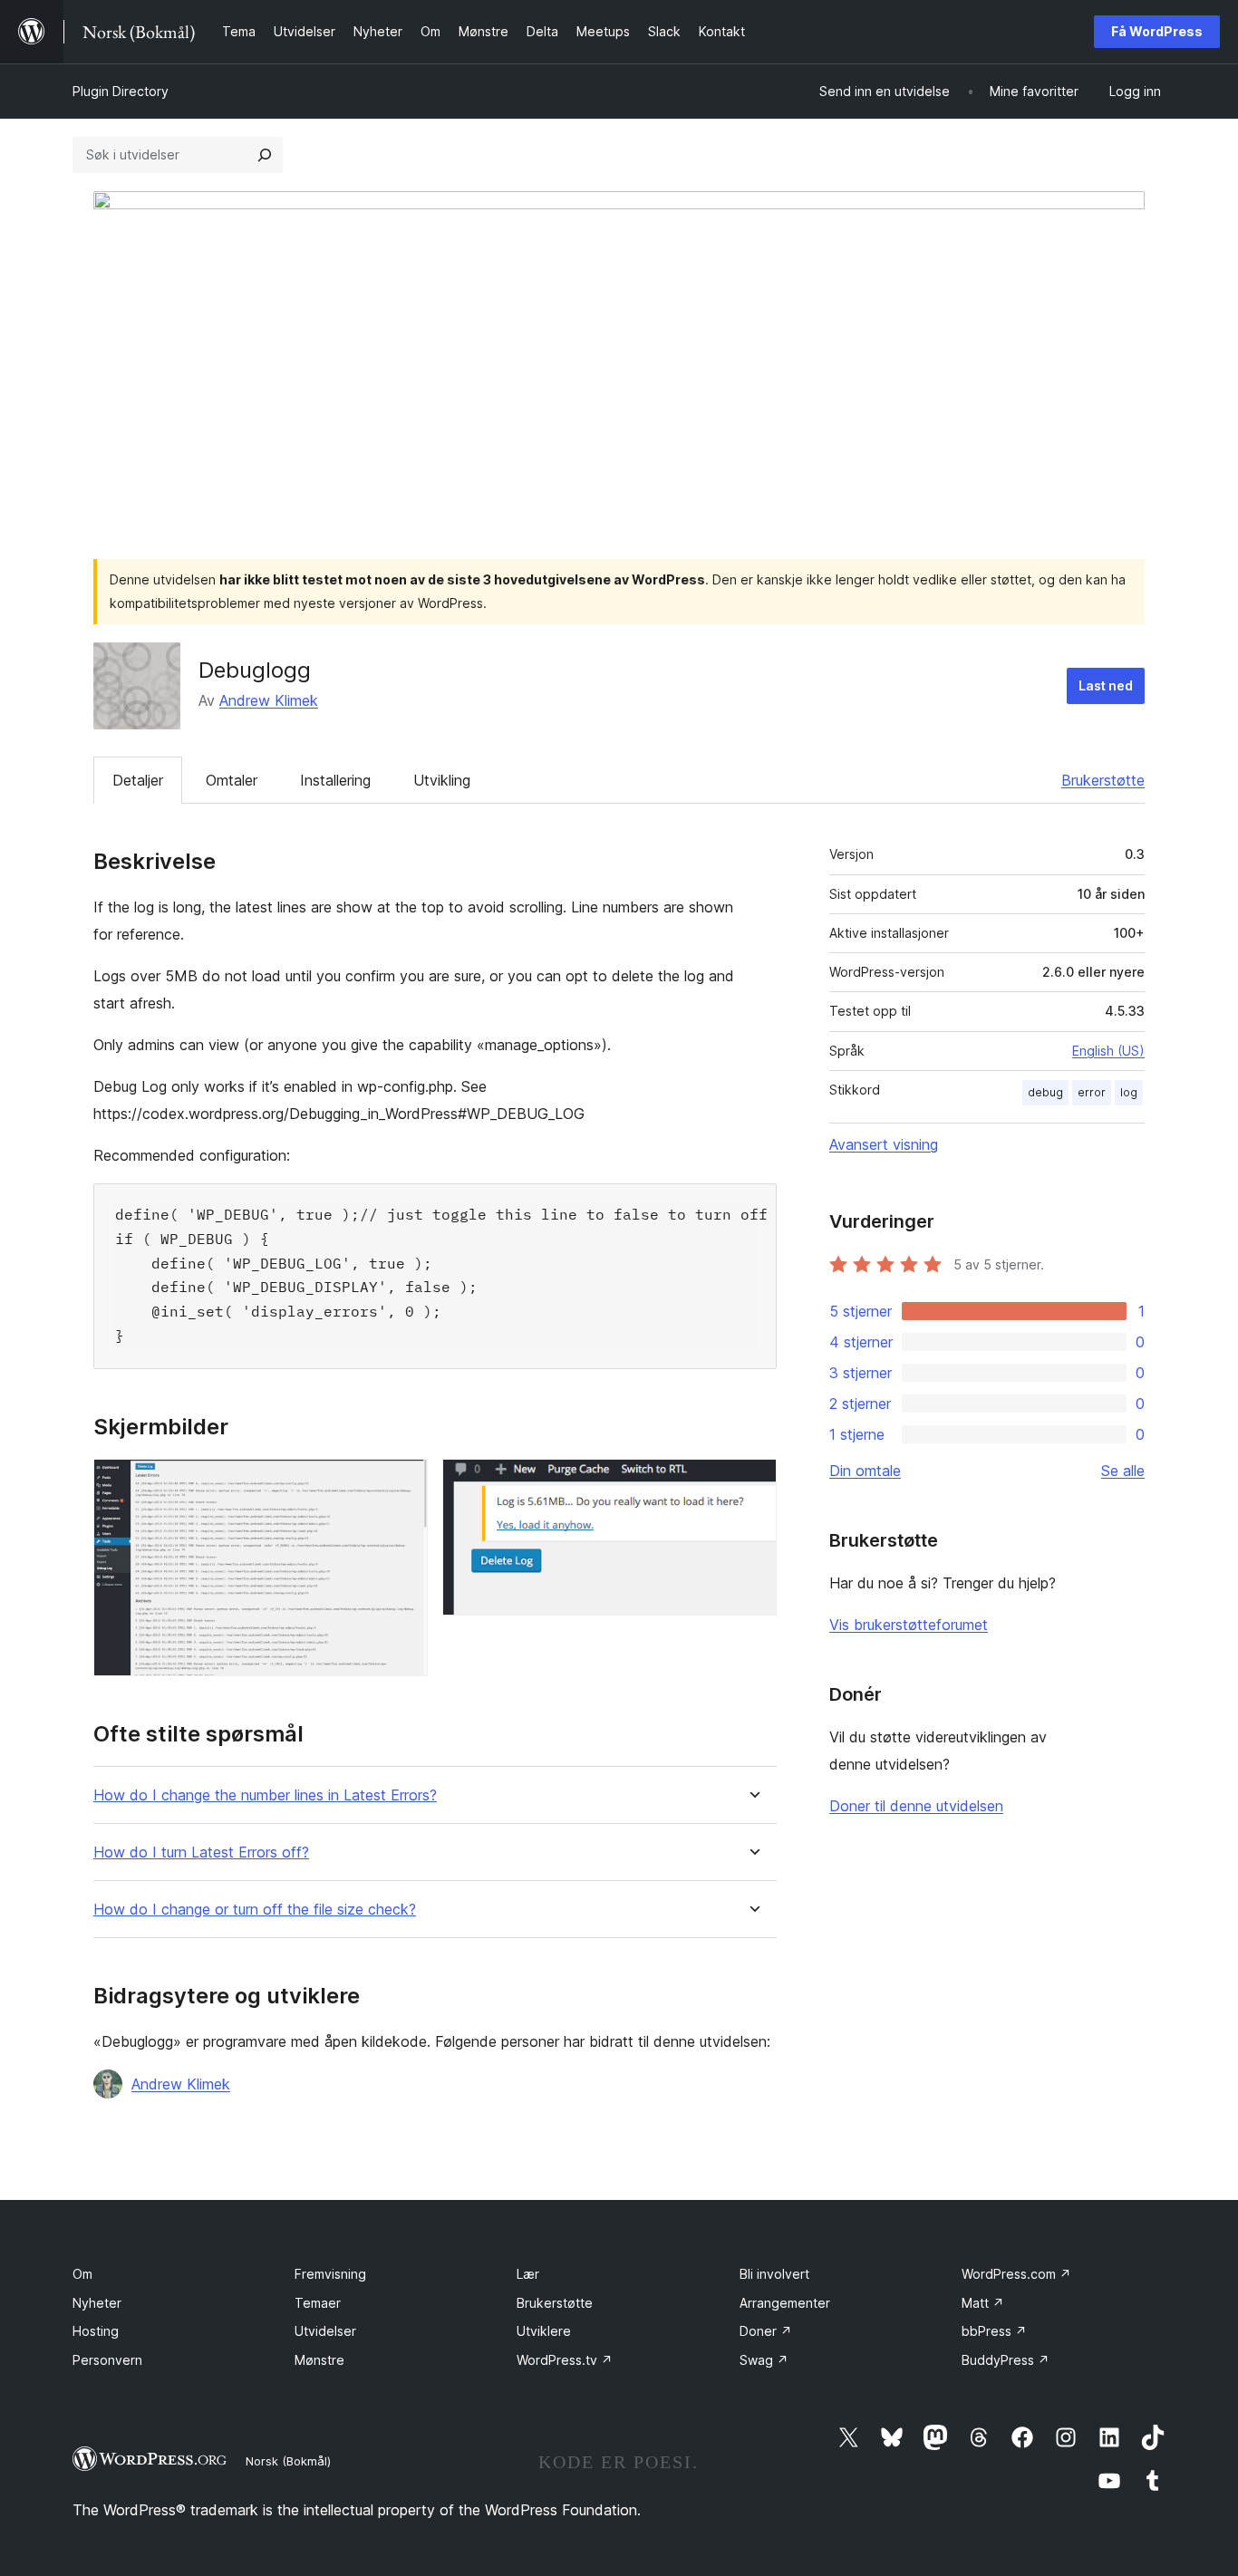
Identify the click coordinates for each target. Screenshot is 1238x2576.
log (1129, 1092)
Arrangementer (785, 2303)
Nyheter (97, 2303)
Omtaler (232, 780)
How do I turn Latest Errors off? (201, 1852)
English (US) (1108, 1051)
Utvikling (442, 780)
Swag (764, 2360)
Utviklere (544, 2331)
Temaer (318, 2303)
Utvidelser (325, 2331)
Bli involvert (774, 2274)
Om (82, 2274)
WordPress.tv (565, 2360)
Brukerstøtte (1103, 780)
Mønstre (319, 2360)
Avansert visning (884, 1144)
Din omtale (865, 1471)
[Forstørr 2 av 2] (752, 1483)
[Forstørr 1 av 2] (403, 1483)
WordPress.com (1016, 2274)
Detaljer (138, 780)
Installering (335, 780)
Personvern (107, 2360)
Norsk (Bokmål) (288, 2461)
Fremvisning (330, 2274)
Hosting (96, 2331)
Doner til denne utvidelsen (916, 1806)
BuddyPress (1006, 2360)
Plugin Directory (121, 91)
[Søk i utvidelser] (265, 155)
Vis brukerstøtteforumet (909, 1625)
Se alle (1123, 1471)
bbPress (994, 2331)
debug (1045, 1092)
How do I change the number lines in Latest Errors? (265, 1795)
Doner (766, 2331)
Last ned (1106, 685)
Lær (528, 2274)
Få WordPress (1157, 31)
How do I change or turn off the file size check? (255, 1910)
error (1092, 1092)
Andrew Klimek (269, 700)
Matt (983, 2303)
